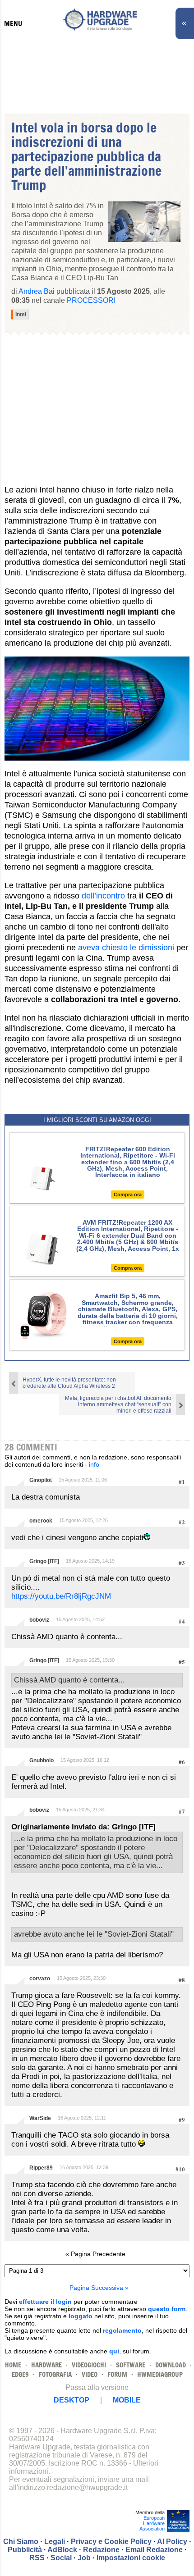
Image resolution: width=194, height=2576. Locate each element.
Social (61, 2558)
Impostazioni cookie (131, 2558)
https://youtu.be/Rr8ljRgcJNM (61, 1596)
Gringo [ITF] (44, 1561)
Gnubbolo (42, 1760)
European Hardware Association (152, 2523)
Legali (55, 2542)
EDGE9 (20, 2374)
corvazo (40, 1979)
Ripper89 (41, 2168)
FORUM (117, 2374)
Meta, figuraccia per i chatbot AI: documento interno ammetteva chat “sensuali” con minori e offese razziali (118, 1404)
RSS (37, 2558)
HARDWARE (46, 2365)
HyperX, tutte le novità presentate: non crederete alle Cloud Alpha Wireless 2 (69, 1383)
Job (84, 2558)
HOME (13, 2365)
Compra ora (128, 1195)
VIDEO (90, 2374)
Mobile (127, 2400)
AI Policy (172, 2542)
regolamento (122, 2330)
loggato (81, 2316)
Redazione (101, 2550)
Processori (91, 300)
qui (114, 2351)
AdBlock (62, 2550)
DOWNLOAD (171, 2365)
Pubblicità (25, 2550)
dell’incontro (103, 896)
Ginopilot (41, 1480)
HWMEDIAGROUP (160, 2374)
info (94, 1464)
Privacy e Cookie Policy (111, 2542)
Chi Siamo (21, 2542)
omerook (41, 1521)
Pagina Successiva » (99, 2288)
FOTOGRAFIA (55, 2374)
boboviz (39, 1620)
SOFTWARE (131, 2365)
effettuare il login (45, 2302)
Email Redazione (154, 2550)
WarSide (40, 2118)
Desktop (72, 2400)
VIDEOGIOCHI (89, 2365)
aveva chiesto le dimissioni (126, 948)
